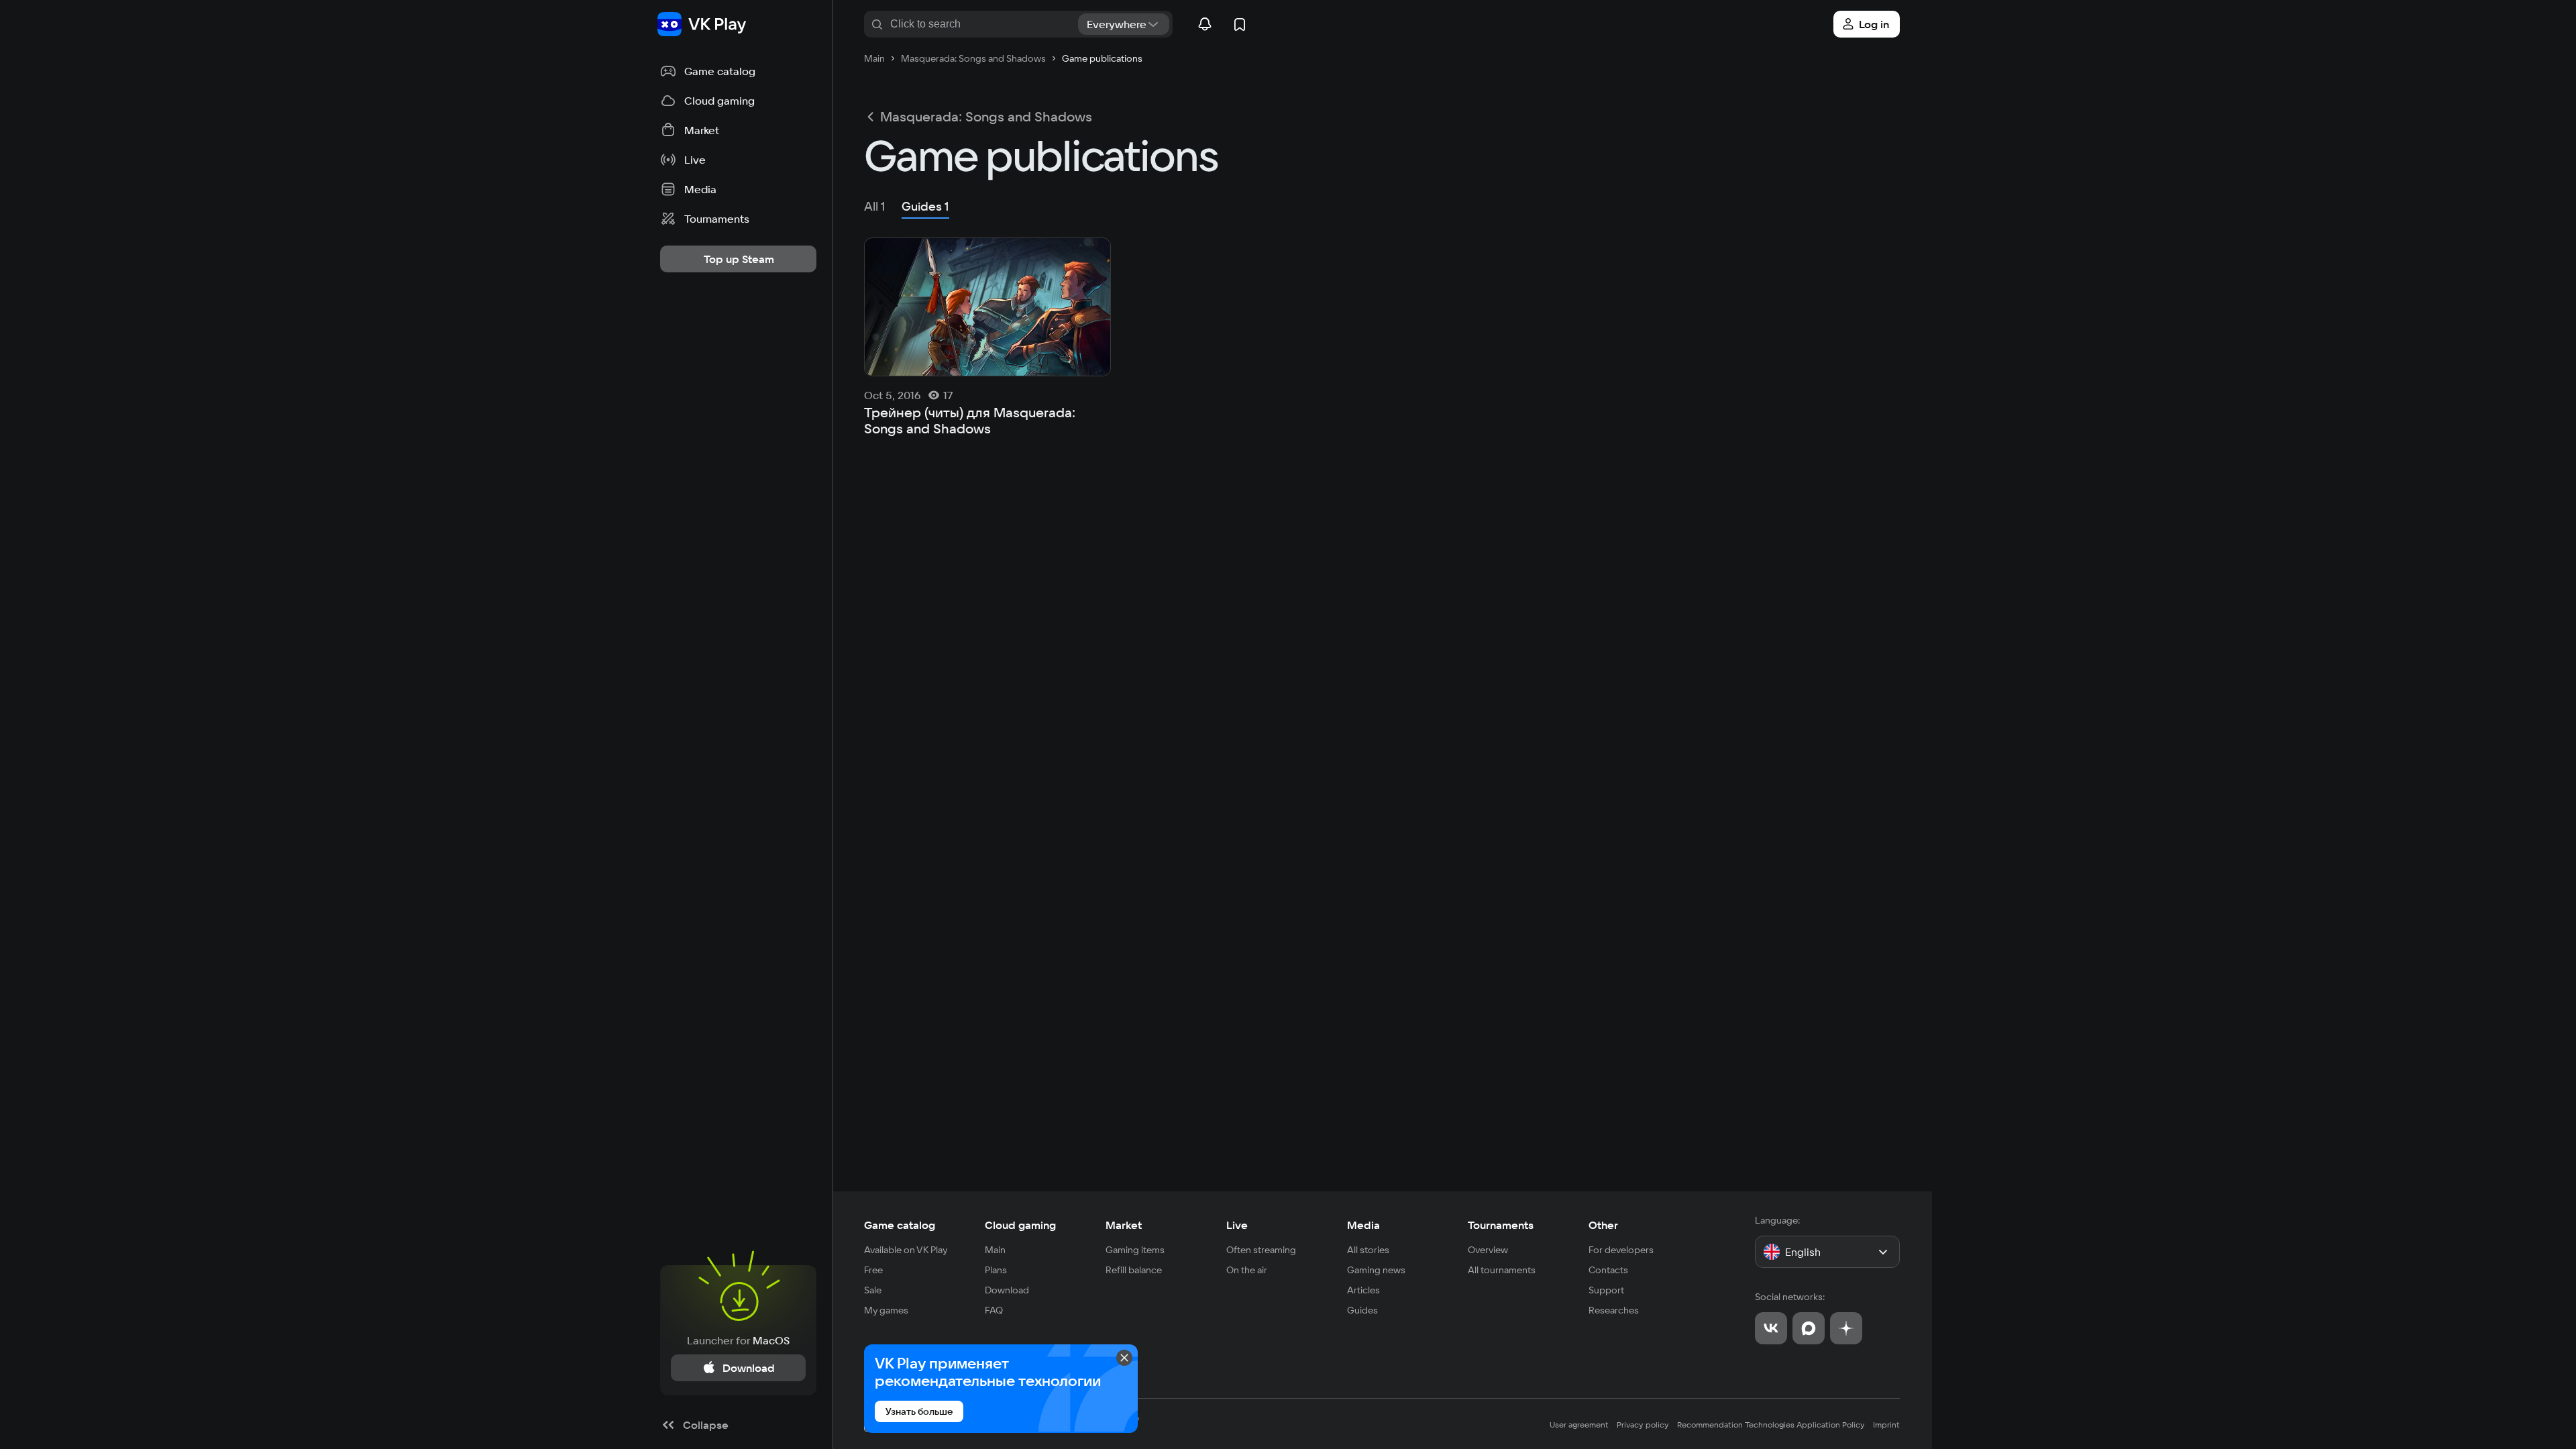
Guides (1362, 1310)
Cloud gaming (1020, 1225)
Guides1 (925, 206)
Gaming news (1376, 1270)
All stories (1368, 1250)
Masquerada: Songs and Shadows (986, 117)
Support (1606, 1290)
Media (1363, 1225)
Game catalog (900, 1225)
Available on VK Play (906, 1250)
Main (995, 1250)
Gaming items (1135, 1250)
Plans (996, 1270)
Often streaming (1261, 1250)
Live (1237, 1225)
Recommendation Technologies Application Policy (1771, 1425)
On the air (1247, 1270)
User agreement (1579, 1425)
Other (1603, 1225)
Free (873, 1270)
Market (1124, 1225)
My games (886, 1310)
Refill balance (1134, 1270)
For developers (1621, 1250)
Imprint (1886, 1425)
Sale (873, 1290)
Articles (1363, 1290)
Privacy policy (1643, 1425)
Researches (1614, 1310)
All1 (875, 206)
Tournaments (1501, 1225)
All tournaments (1502, 1270)
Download (1007, 1290)
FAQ (994, 1310)
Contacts (1608, 1270)
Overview (1488, 1250)
